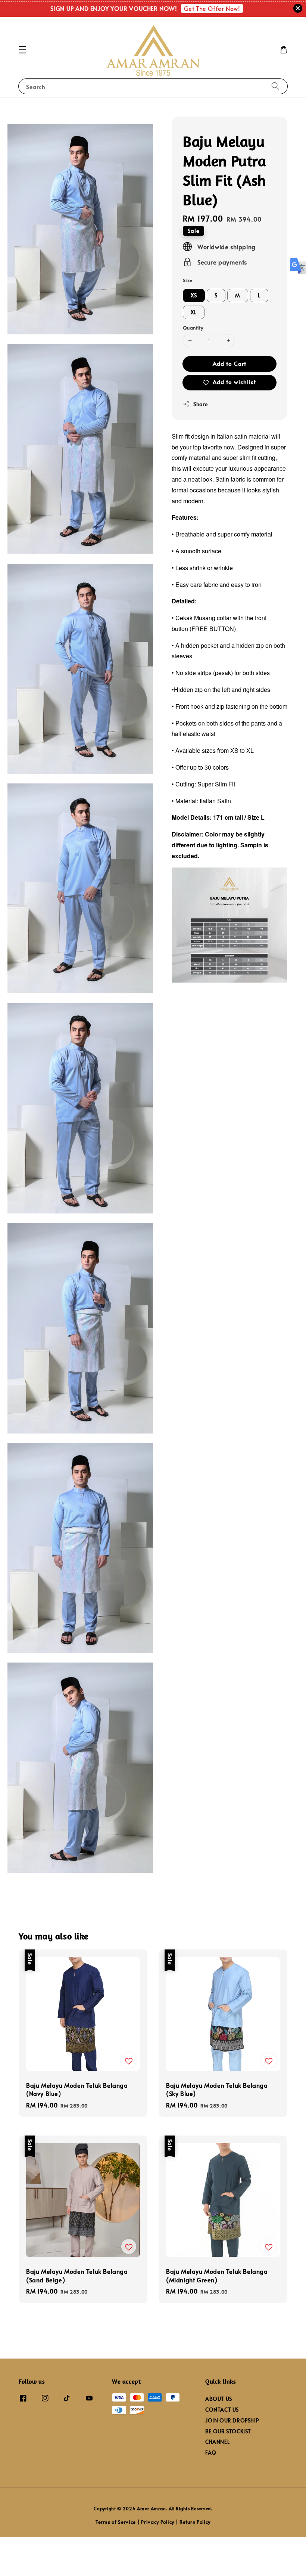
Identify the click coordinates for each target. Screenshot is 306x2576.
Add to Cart (229, 363)
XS (194, 295)
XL (194, 312)
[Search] (275, 86)
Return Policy (195, 2522)
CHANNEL (217, 2442)
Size (188, 280)
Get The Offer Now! (212, 8)
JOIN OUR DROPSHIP (232, 2420)
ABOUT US (219, 2399)
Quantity (193, 328)
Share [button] (201, 404)
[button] (22, 50)
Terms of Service (116, 2522)
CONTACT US (222, 2410)
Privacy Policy (158, 2522)
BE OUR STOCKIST (228, 2431)
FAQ (211, 2453)
